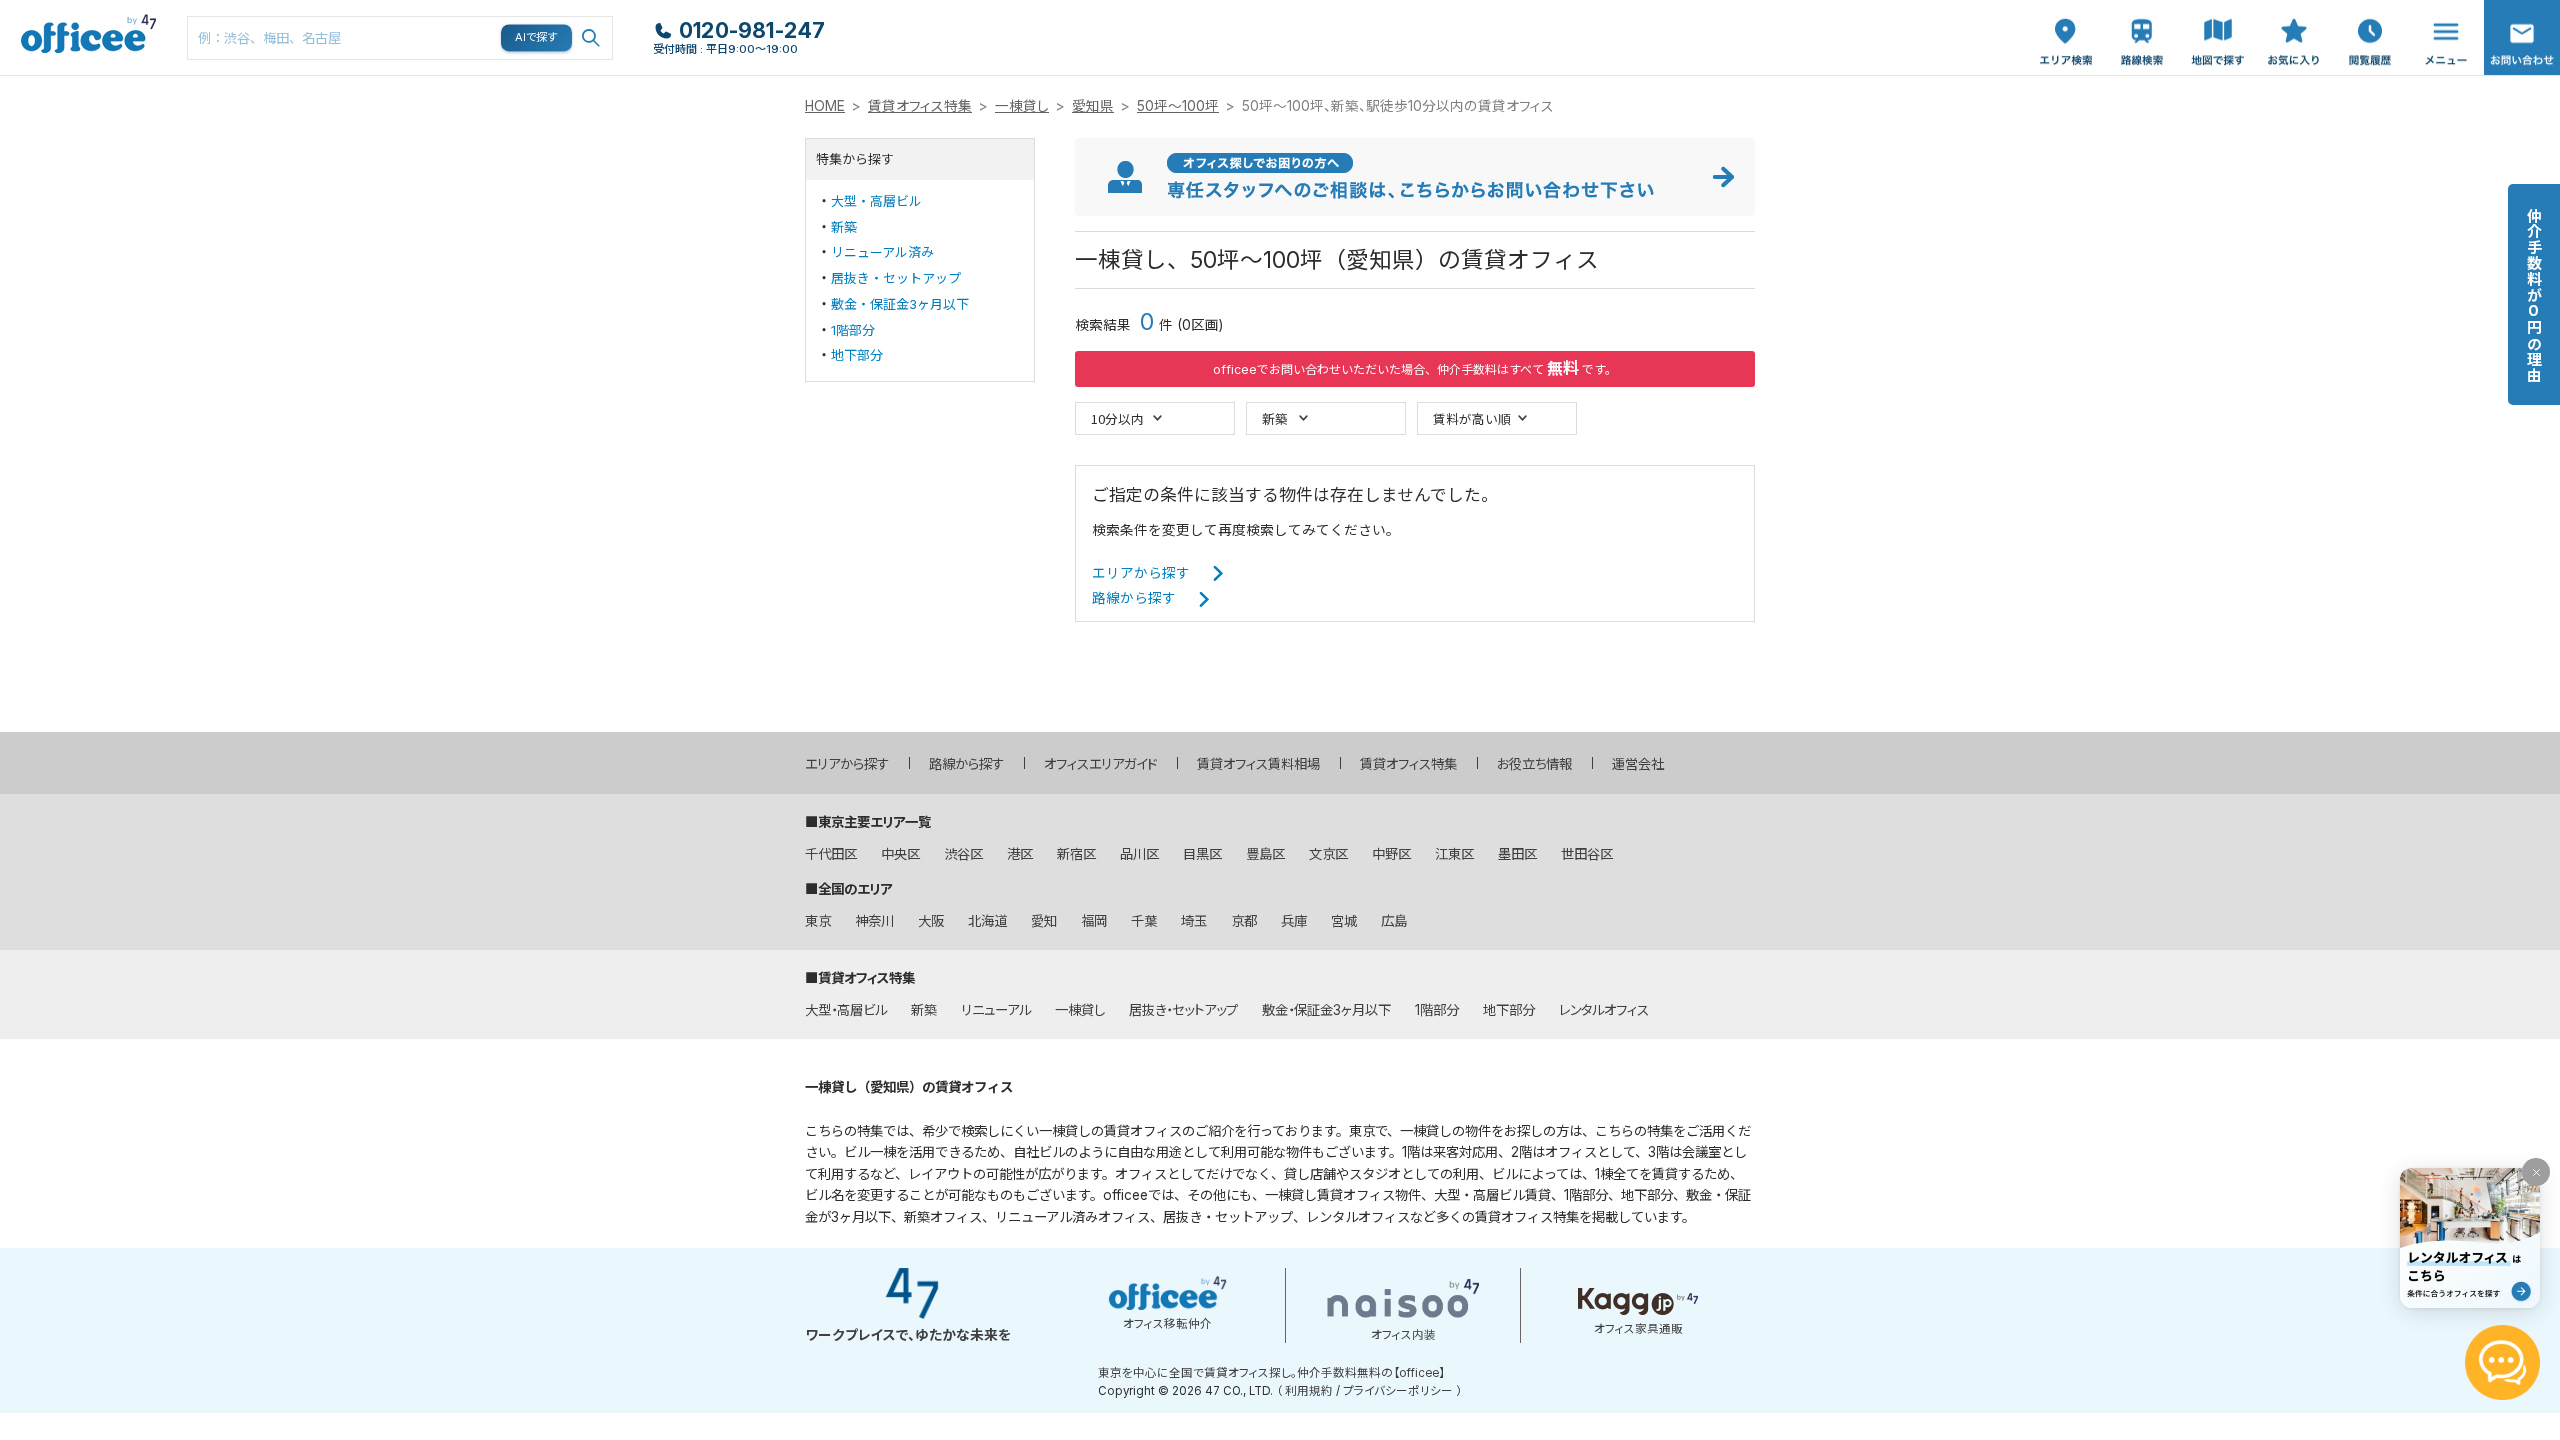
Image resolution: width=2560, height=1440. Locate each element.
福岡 (1094, 921)
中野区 (1391, 854)
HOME (825, 106)
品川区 (1139, 854)
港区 (1020, 854)
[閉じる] (2536, 1172)
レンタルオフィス (1604, 1010)
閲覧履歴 (2368, 10)
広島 (1394, 921)
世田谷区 (1587, 854)
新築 (844, 227)
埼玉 (1194, 921)
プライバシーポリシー (1398, 1391)
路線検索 (2140, 10)
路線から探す (1134, 598)
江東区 (1454, 854)
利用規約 (1309, 1391)
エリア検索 (2066, 21)
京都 (1244, 921)
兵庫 (1294, 921)
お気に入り (2294, 21)
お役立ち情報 (1534, 764)
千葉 (1144, 921)
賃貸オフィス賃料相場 (1258, 764)
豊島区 (1265, 854)
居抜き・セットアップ (896, 278)
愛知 (1044, 921)
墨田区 (1517, 854)
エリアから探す (1141, 573)
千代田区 (831, 854)
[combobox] (400, 38)
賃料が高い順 (1472, 418)
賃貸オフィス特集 (920, 106)
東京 (818, 921)
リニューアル (996, 1010)
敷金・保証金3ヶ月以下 (900, 304)
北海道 (987, 921)
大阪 (931, 921)
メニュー (2441, 10)
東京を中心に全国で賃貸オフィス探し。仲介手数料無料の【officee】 (1271, 1373)
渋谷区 (963, 854)
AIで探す (537, 37)
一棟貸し (1022, 106)
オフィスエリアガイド (1100, 764)
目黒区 (1202, 854)
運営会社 (1638, 764)
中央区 (900, 854)
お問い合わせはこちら (2522, 31)
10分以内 (1117, 418)
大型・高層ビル (876, 201)
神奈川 (874, 921)
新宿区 (1076, 854)
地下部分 (857, 355)
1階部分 (853, 330)
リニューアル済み (882, 252)
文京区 (1328, 854)
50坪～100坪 (1178, 106)
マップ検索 (2218, 21)
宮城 (1344, 921)
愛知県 (1093, 106)
